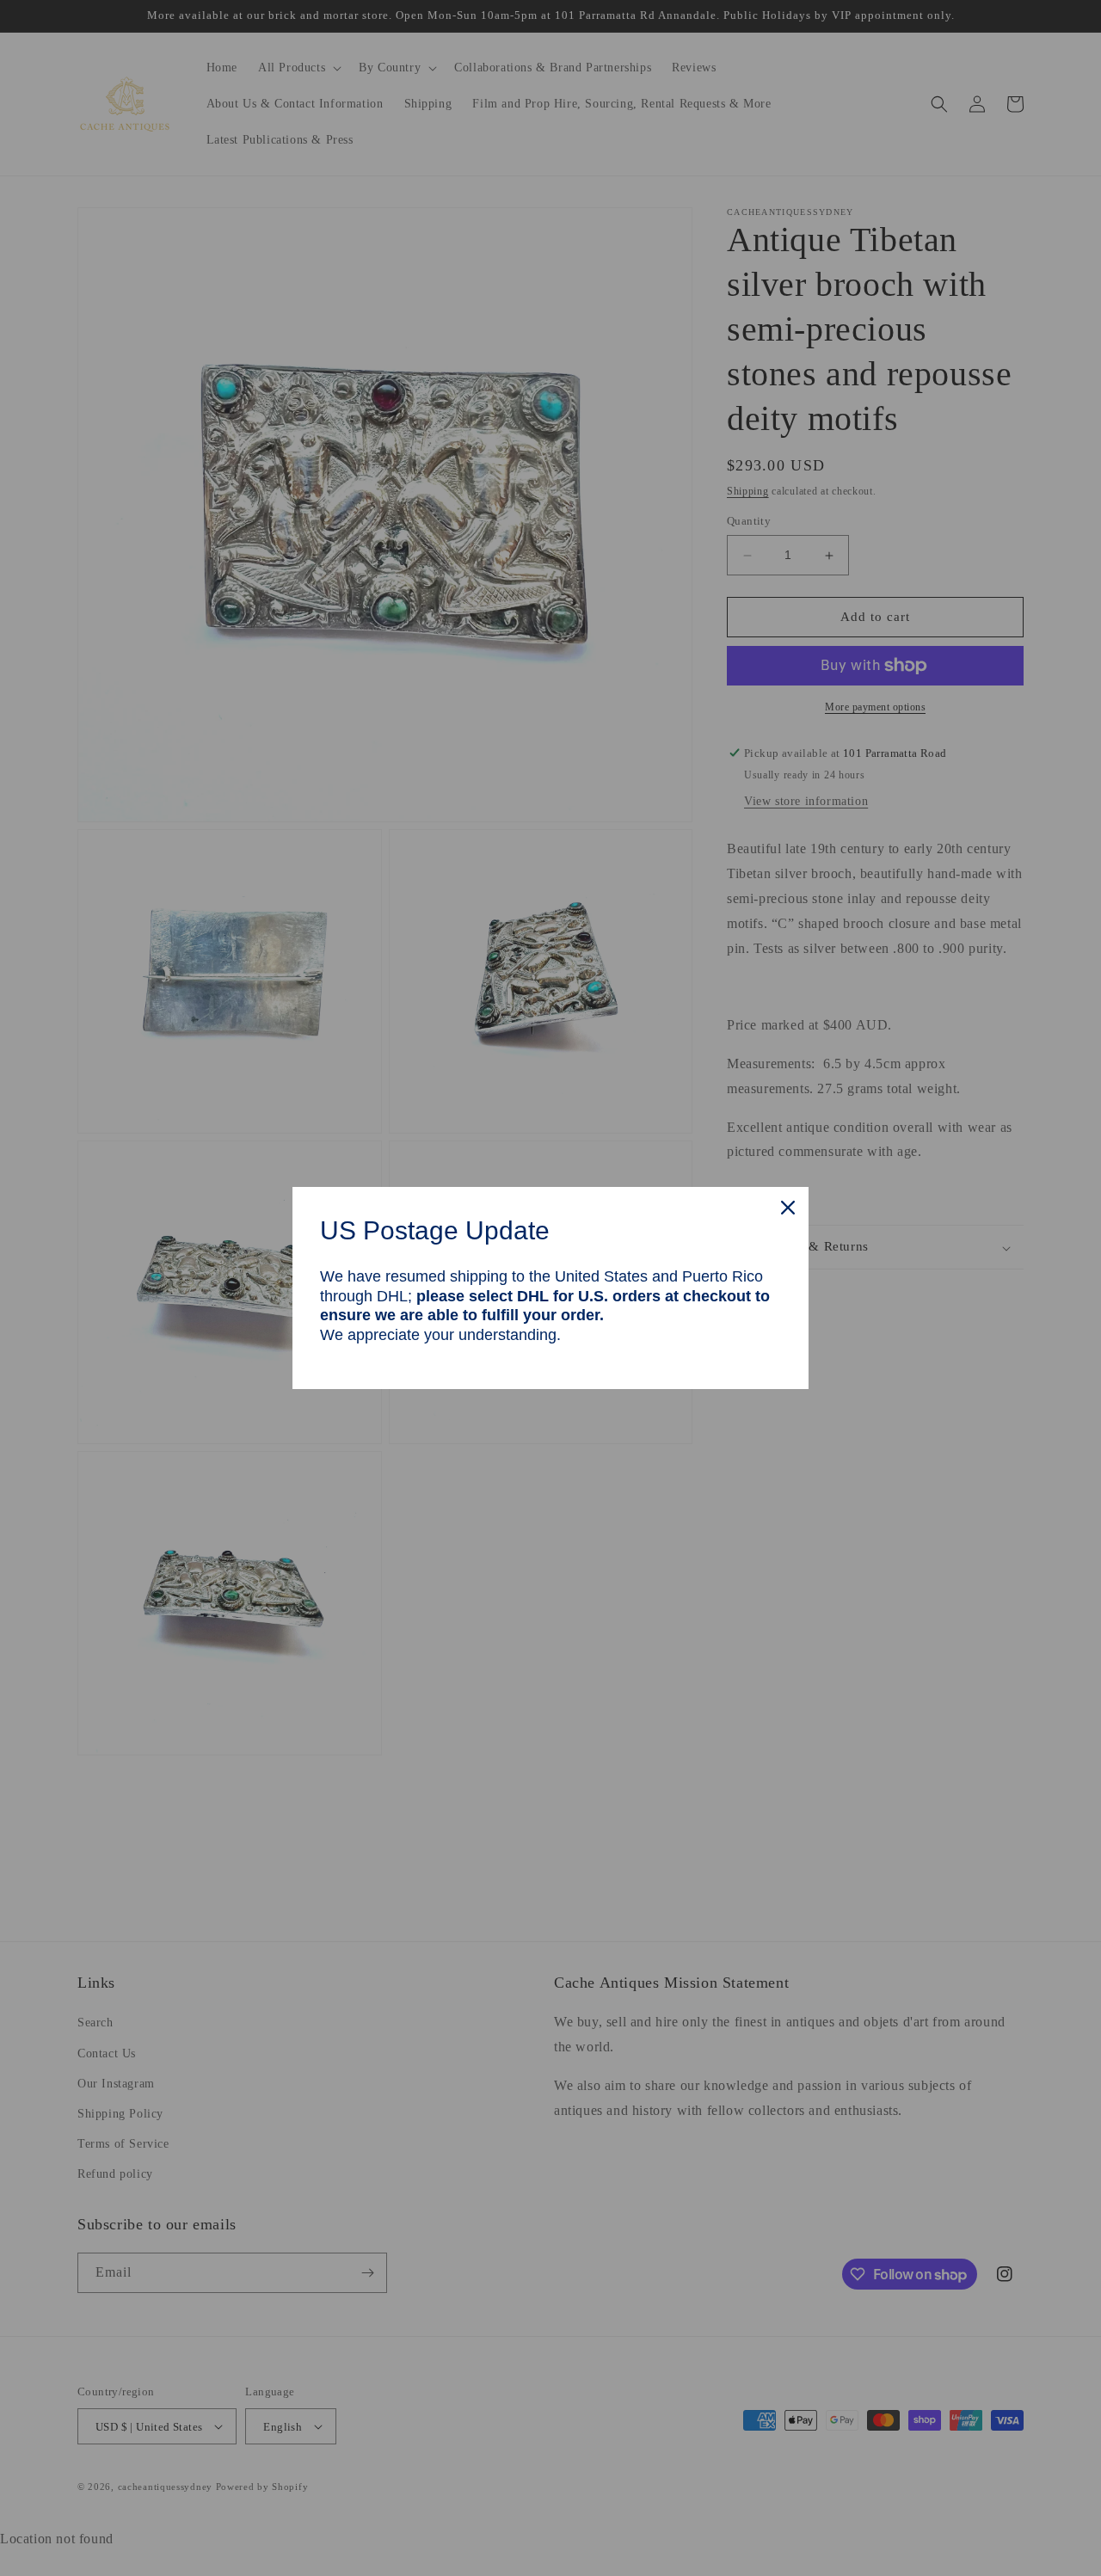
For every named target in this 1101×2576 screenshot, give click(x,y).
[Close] (788, 1208)
